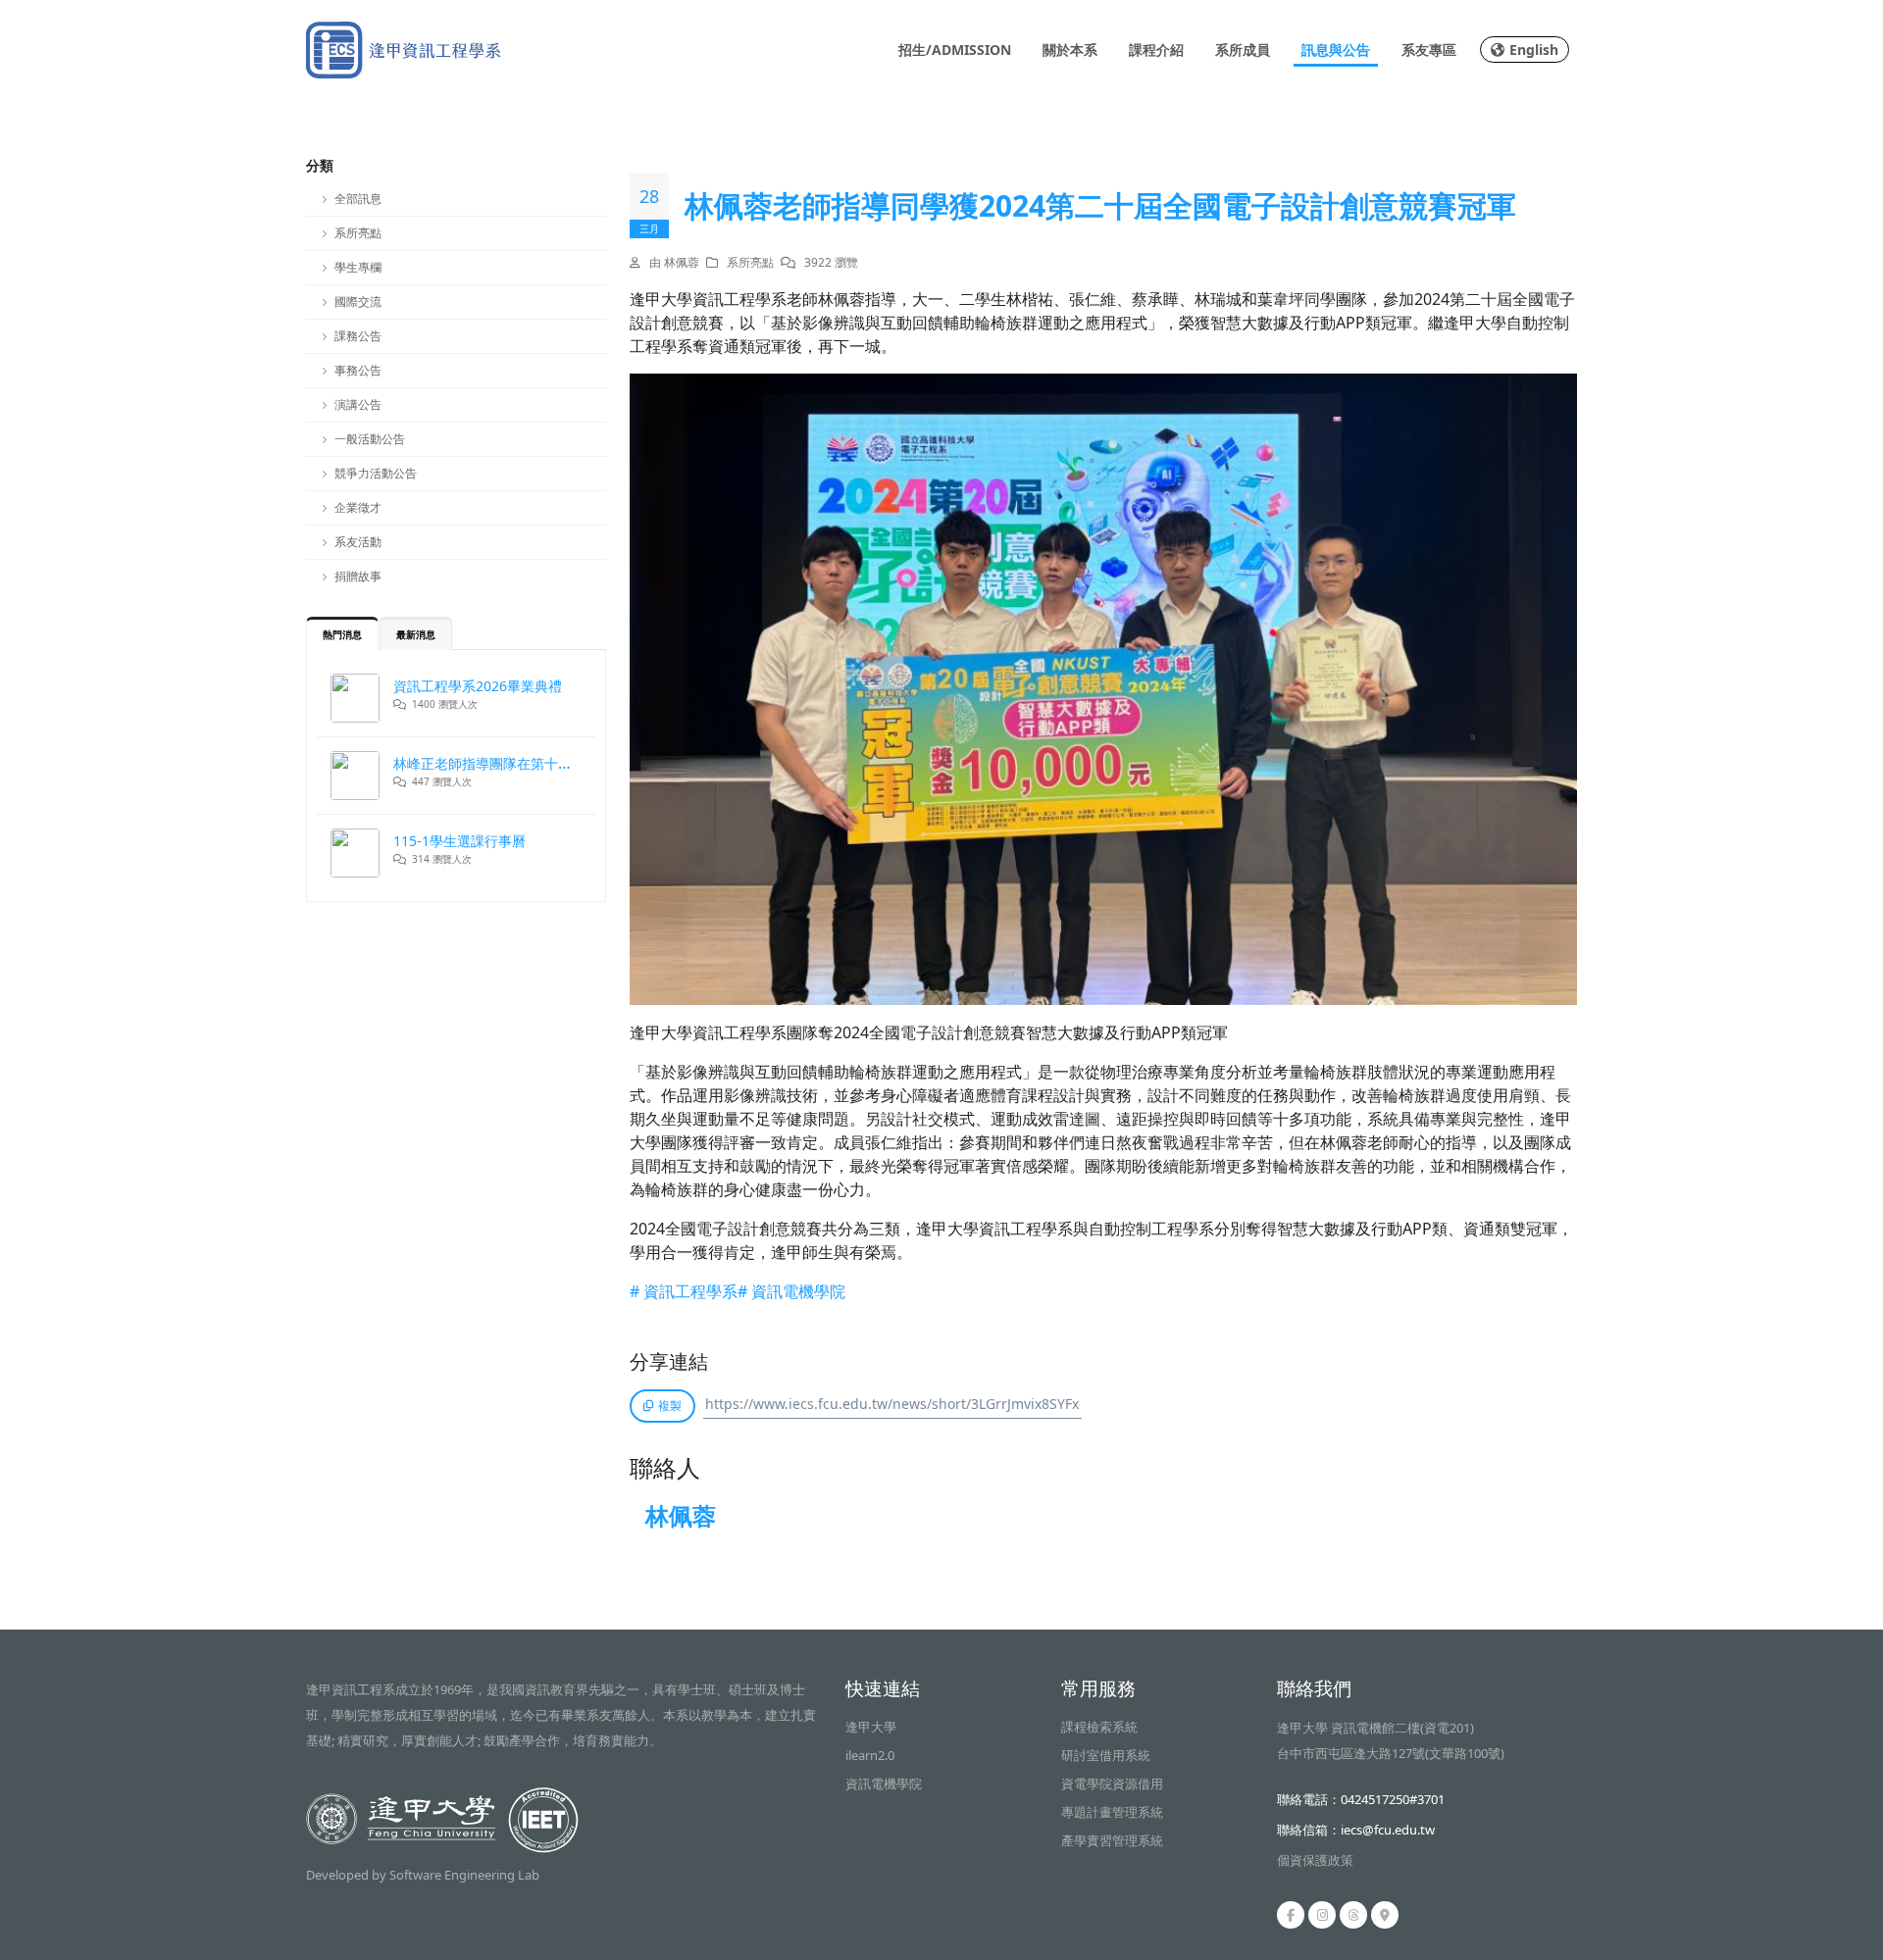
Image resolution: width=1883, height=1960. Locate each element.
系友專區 (1429, 50)
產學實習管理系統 (1112, 1840)
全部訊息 (358, 199)
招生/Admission (955, 50)
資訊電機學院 (884, 1784)
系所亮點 (358, 233)
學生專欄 (358, 267)
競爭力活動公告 (376, 473)
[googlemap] (1385, 1915)
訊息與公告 (1336, 50)
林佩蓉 (681, 1515)
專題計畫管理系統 (1112, 1812)
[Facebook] (1291, 1915)
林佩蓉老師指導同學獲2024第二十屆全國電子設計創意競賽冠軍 (1100, 206)
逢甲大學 (871, 1727)
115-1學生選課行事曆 (459, 841)
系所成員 (1243, 50)
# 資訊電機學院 (791, 1291)
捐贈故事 (358, 576)
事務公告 (358, 370)
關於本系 (1070, 50)
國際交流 (358, 302)
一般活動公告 (370, 439)
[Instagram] (1322, 1915)
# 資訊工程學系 (684, 1291)
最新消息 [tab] (416, 634)
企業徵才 (358, 507)
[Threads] (1353, 1915)
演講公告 (358, 404)
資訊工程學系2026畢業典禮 (478, 686)
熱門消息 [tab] (342, 634)
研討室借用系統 (1106, 1755)
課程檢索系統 (1099, 1727)
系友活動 (358, 542)
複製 (670, 1406)
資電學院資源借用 (1112, 1784)
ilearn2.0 (870, 1755)
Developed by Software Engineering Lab (423, 1875)
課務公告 (358, 336)
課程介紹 (1156, 50)
